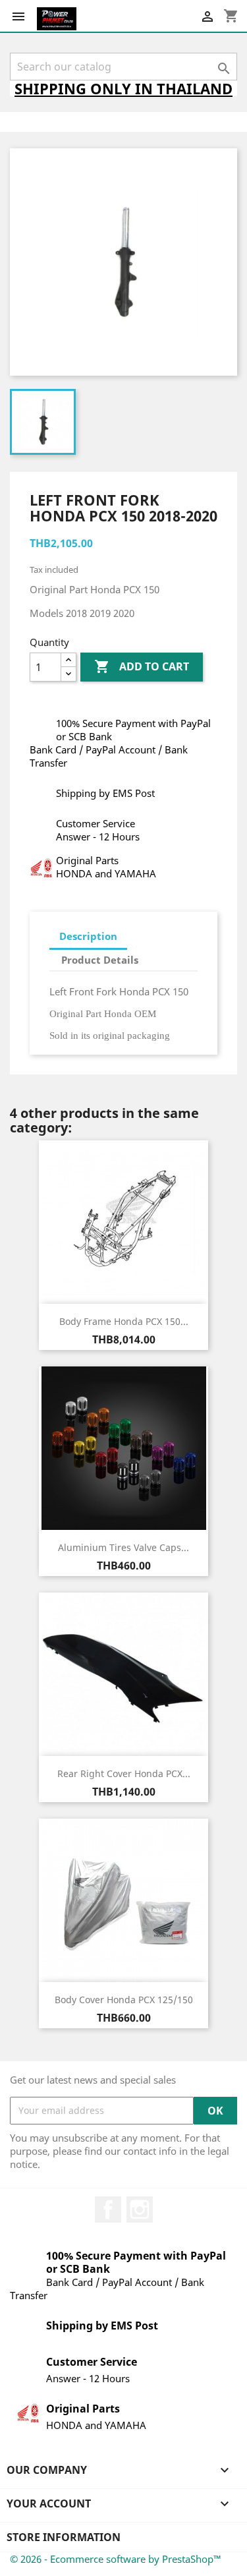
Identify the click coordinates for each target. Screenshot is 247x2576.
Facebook (108, 2210)
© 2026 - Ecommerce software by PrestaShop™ (116, 2559)
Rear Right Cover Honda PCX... (124, 1773)
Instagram (140, 2210)
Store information (64, 2537)
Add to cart (142, 666)
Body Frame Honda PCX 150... (124, 1321)
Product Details (100, 960)
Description (88, 936)
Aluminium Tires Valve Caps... (123, 1547)
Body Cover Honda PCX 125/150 (124, 2000)
